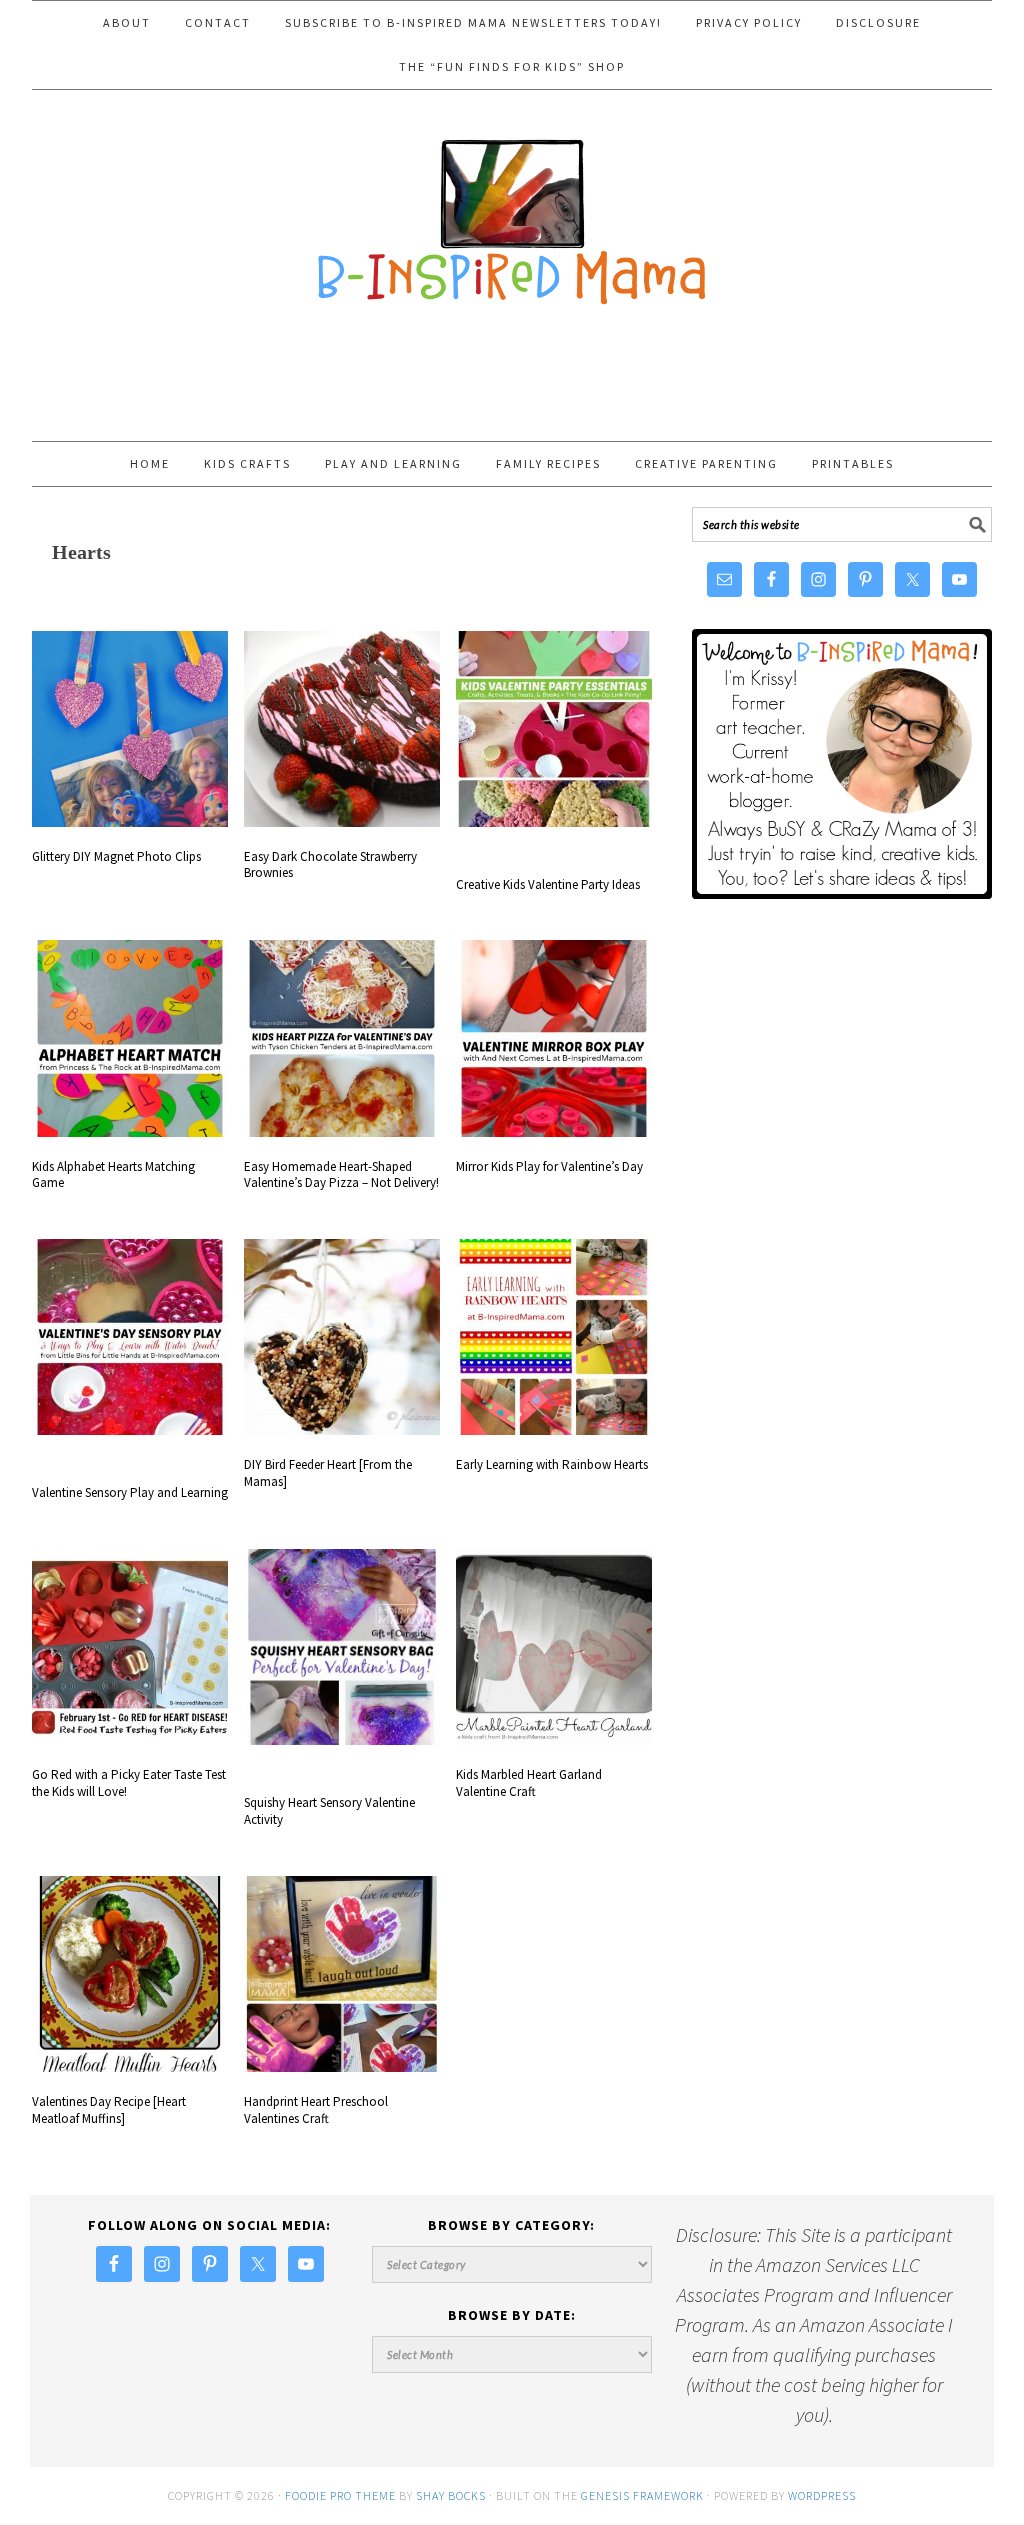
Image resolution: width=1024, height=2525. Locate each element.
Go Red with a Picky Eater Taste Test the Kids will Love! (129, 1783)
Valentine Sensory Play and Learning (130, 1492)
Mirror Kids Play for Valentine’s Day (549, 1166)
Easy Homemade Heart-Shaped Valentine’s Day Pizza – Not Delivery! (341, 1175)
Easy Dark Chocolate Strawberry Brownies (330, 865)
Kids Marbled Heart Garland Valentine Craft (529, 1783)
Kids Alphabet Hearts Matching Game (113, 1175)
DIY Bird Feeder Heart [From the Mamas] (328, 1473)
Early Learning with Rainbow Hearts (552, 1464)
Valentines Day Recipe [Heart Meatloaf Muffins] (109, 2110)
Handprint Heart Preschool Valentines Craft (316, 2110)
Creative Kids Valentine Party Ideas (548, 884)
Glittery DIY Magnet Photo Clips (116, 856)
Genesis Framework (642, 2495)
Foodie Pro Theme (340, 2495)
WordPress (822, 2495)
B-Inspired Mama (512, 212)
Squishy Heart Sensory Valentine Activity (329, 1811)
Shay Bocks (451, 2495)
